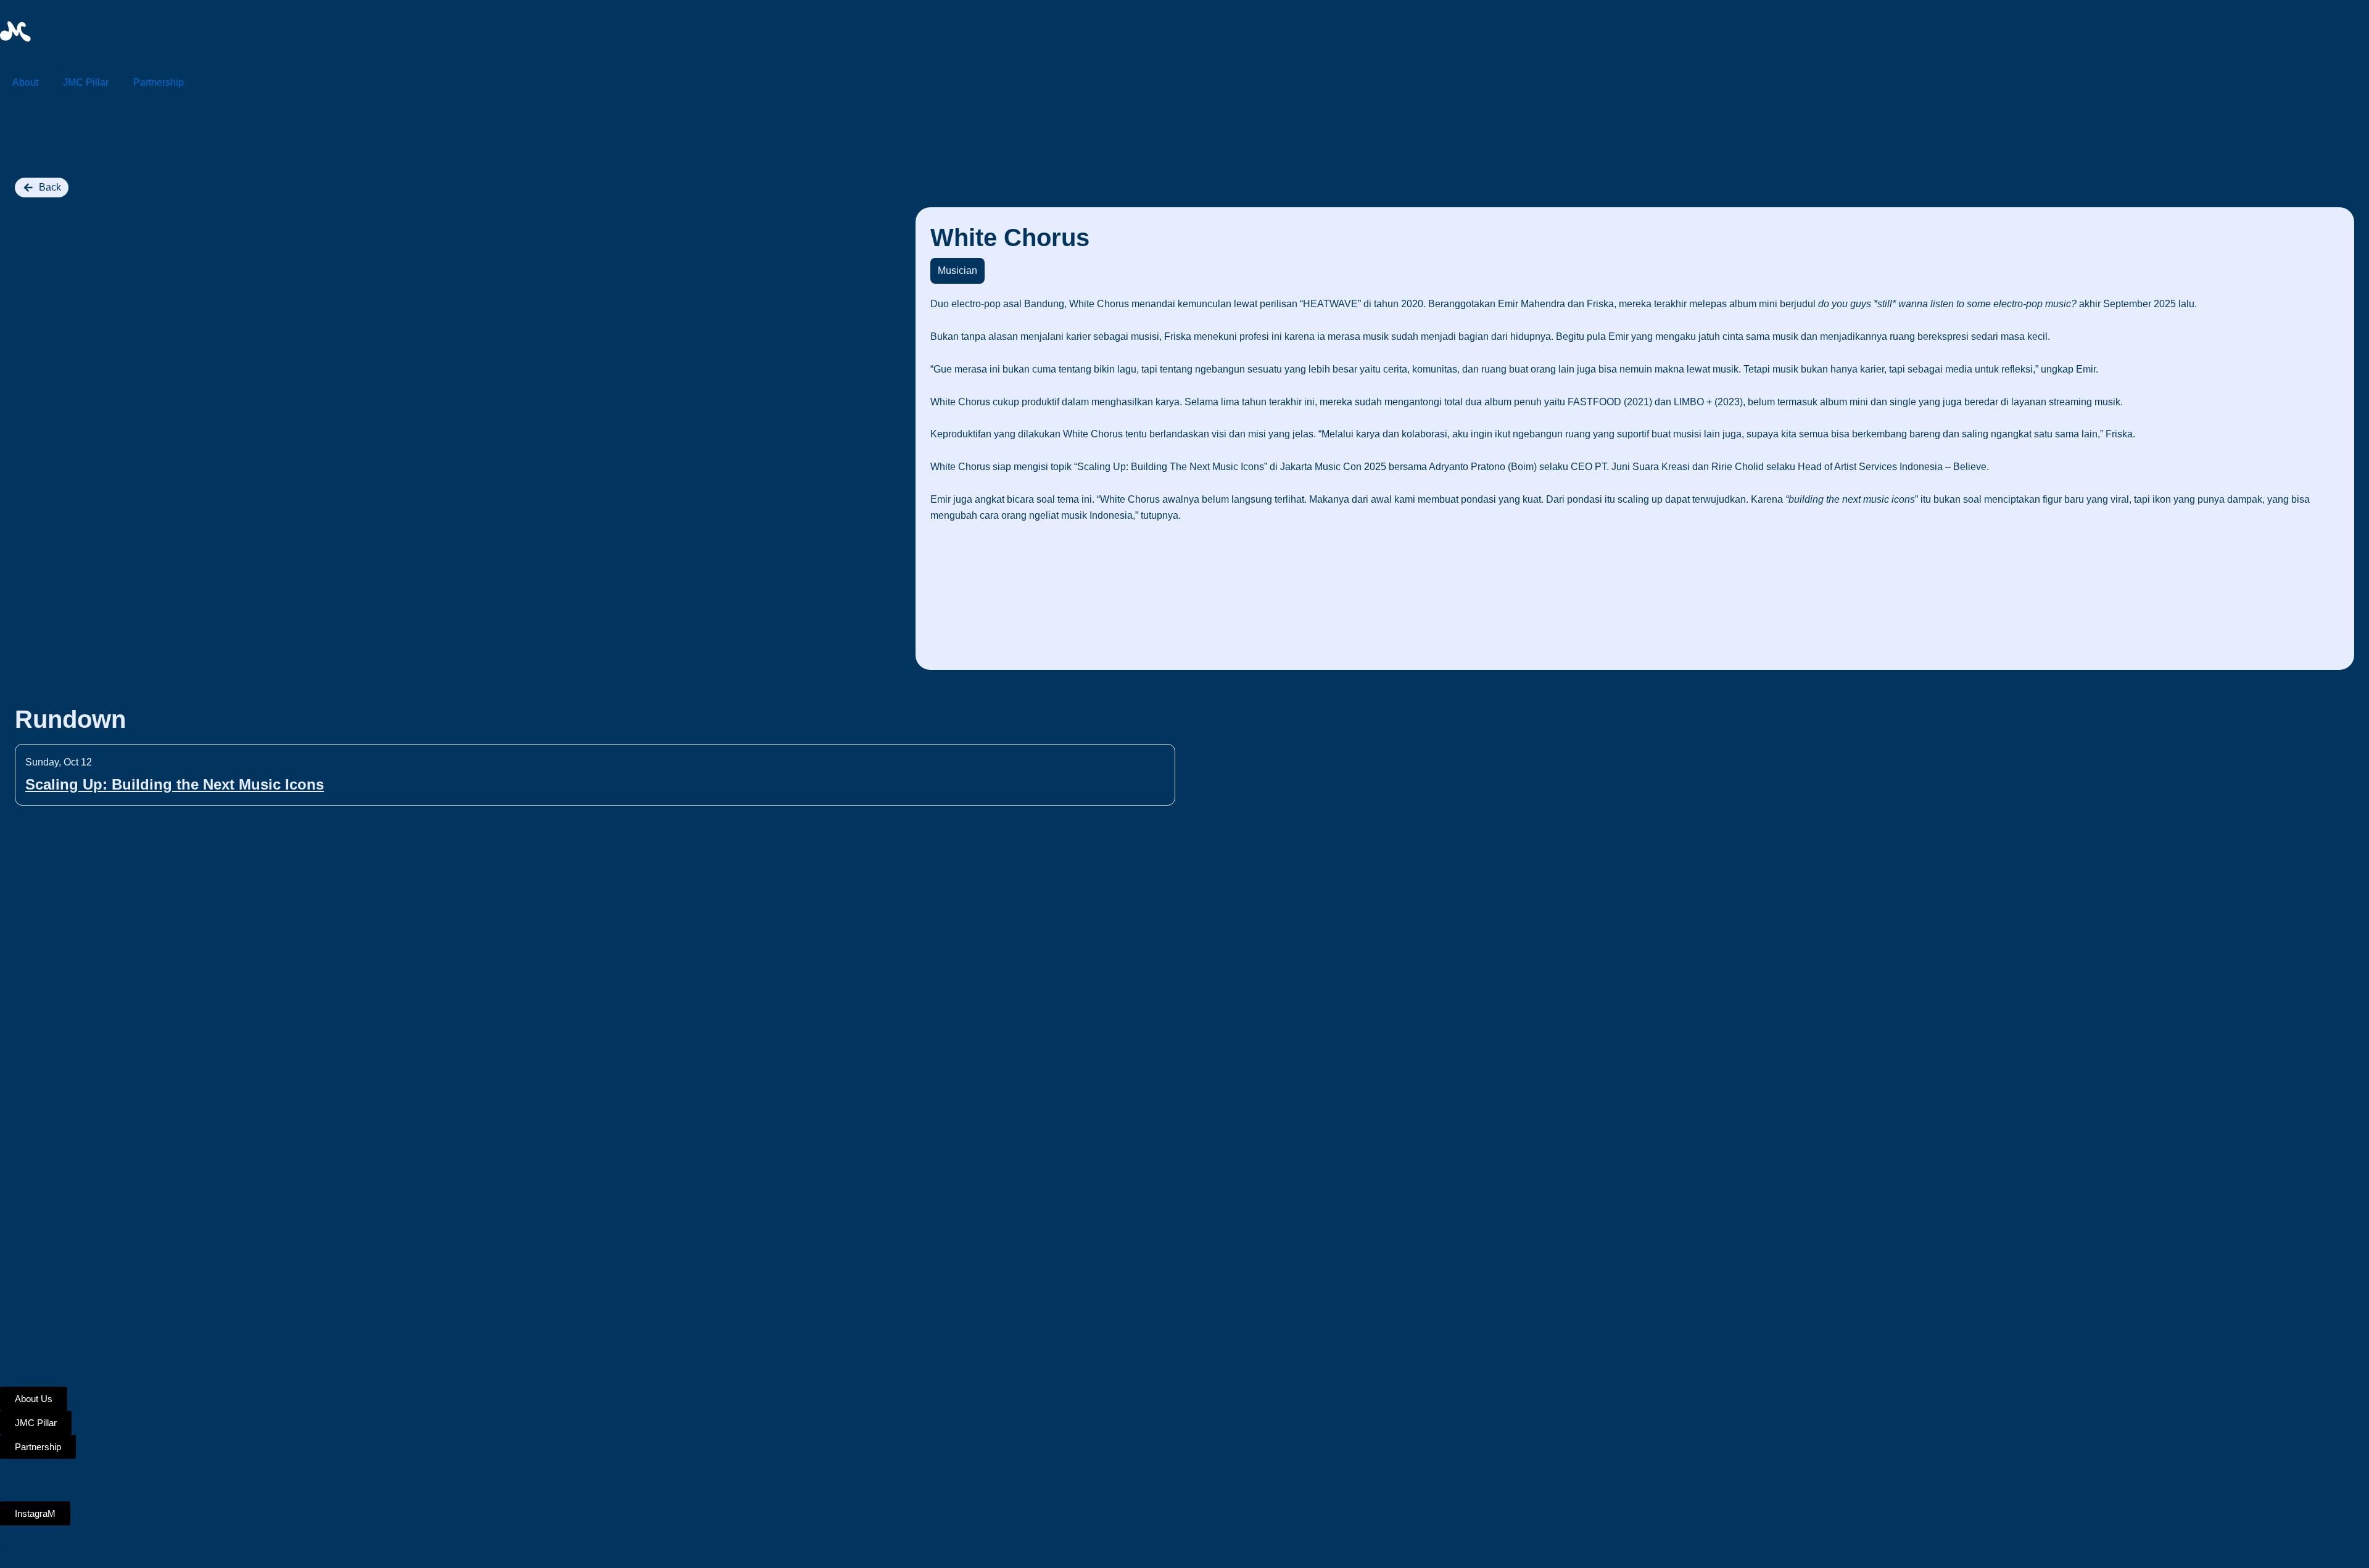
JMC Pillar (86, 82)
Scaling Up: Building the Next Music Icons (175, 784)
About (25, 82)
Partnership (159, 82)
